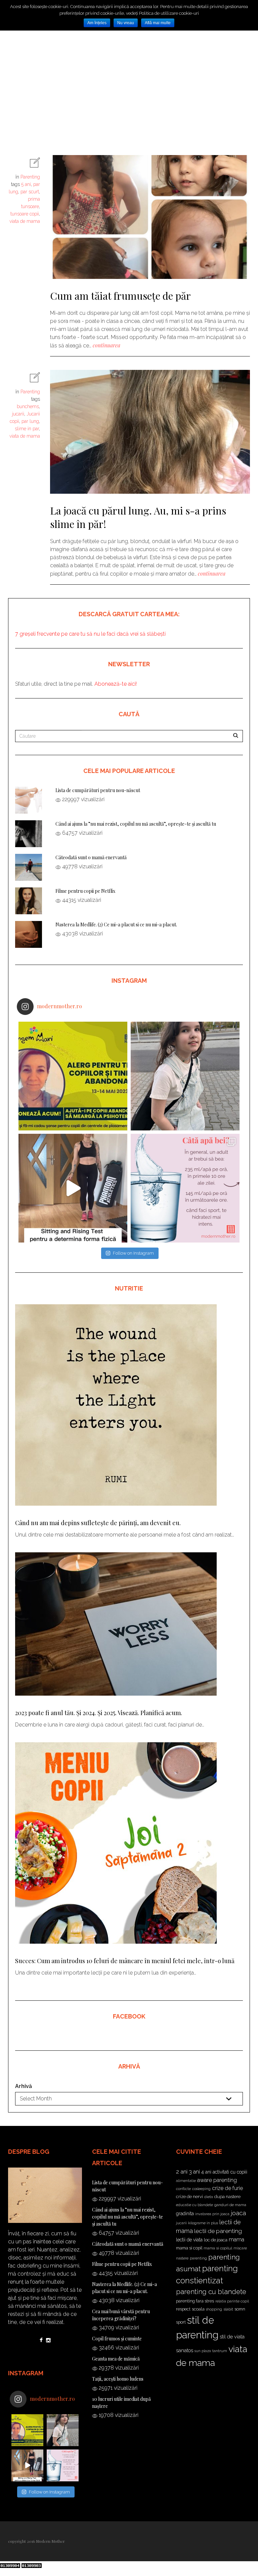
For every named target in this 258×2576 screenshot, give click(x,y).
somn (240, 2309)
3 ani (194, 2172)
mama (236, 2240)
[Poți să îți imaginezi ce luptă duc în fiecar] (73, 1076)
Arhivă (24, 2086)
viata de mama (25, 221)
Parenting (30, 177)
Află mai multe (158, 23)
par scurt (30, 192)
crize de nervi (189, 2196)
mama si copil (189, 2248)
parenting (198, 2258)
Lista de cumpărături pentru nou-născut (98, 790)
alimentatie (186, 2181)
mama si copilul (218, 2248)
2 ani (182, 2172)
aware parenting (217, 2180)
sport (181, 2322)
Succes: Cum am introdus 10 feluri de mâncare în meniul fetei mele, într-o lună (125, 1961)
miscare (240, 2248)
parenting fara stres (195, 2301)
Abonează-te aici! (115, 684)
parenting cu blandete (211, 2292)
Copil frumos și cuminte (117, 2339)
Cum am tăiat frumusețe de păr (120, 296)
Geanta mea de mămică (116, 2359)
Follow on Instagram (133, 1253)
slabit (228, 2309)
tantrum (220, 2351)
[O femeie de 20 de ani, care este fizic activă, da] (185, 1188)
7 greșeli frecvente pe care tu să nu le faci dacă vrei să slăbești (90, 634)
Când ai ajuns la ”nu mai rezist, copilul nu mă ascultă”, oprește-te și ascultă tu (136, 824)
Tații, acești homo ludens (118, 2379)
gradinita (185, 2214)
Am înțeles (97, 23)
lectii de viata (189, 2240)
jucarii (18, 414)
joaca (238, 2213)
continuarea (106, 345)
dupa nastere (227, 2196)
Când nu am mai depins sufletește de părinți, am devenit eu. (98, 1523)
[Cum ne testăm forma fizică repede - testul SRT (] (73, 1188)
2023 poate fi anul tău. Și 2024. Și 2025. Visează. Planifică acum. (99, 1713)
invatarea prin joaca (212, 2214)
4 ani (206, 2172)
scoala (198, 2309)
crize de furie (227, 2188)
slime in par (27, 429)
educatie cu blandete (195, 2205)
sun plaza (203, 2351)
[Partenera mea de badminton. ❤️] (185, 1076)
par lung (30, 421)
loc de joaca (216, 2240)
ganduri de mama (230, 2205)
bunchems (28, 406)
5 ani (26, 184)
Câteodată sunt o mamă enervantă (91, 857)
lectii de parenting (218, 2231)
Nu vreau (126, 23)
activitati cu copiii (230, 2172)
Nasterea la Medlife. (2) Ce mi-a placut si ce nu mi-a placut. (116, 925)
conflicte (183, 2189)
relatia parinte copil (232, 2301)
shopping (214, 2309)
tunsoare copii (25, 214)
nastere (182, 2258)
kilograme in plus (203, 2223)
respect (183, 2309)
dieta (209, 2197)
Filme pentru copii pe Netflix (85, 891)
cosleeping (201, 2189)
